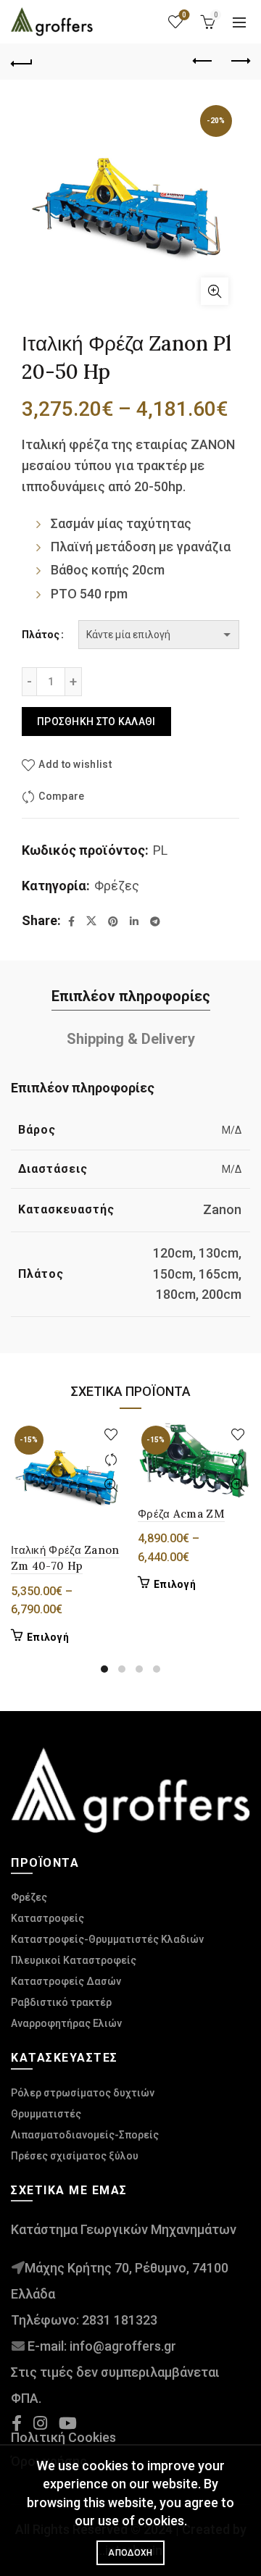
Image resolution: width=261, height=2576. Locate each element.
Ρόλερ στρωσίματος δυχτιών (83, 2093)
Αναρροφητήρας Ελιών (66, 2023)
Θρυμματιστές (46, 2114)
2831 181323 (120, 2320)
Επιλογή (48, 1637)
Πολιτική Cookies (63, 2437)
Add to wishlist (75, 764)
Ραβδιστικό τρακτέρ (61, 2002)
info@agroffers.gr (123, 2346)
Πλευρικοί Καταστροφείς (74, 1960)
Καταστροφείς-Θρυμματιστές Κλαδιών (107, 1939)
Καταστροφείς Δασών (66, 1981)
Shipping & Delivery (131, 1039)
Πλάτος (41, 635)
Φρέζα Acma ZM (181, 1514)
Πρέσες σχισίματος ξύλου (75, 2156)
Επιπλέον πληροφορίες (131, 996)
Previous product (203, 62)
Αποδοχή (130, 2553)
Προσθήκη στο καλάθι (96, 722)
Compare (61, 796)
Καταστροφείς (47, 1918)
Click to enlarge (215, 291)
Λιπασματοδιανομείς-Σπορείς (85, 2135)
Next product (239, 62)
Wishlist (184, 15)
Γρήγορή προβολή (111, 1485)
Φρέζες (117, 886)
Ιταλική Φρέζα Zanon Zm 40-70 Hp (65, 1558)
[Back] (22, 62)
